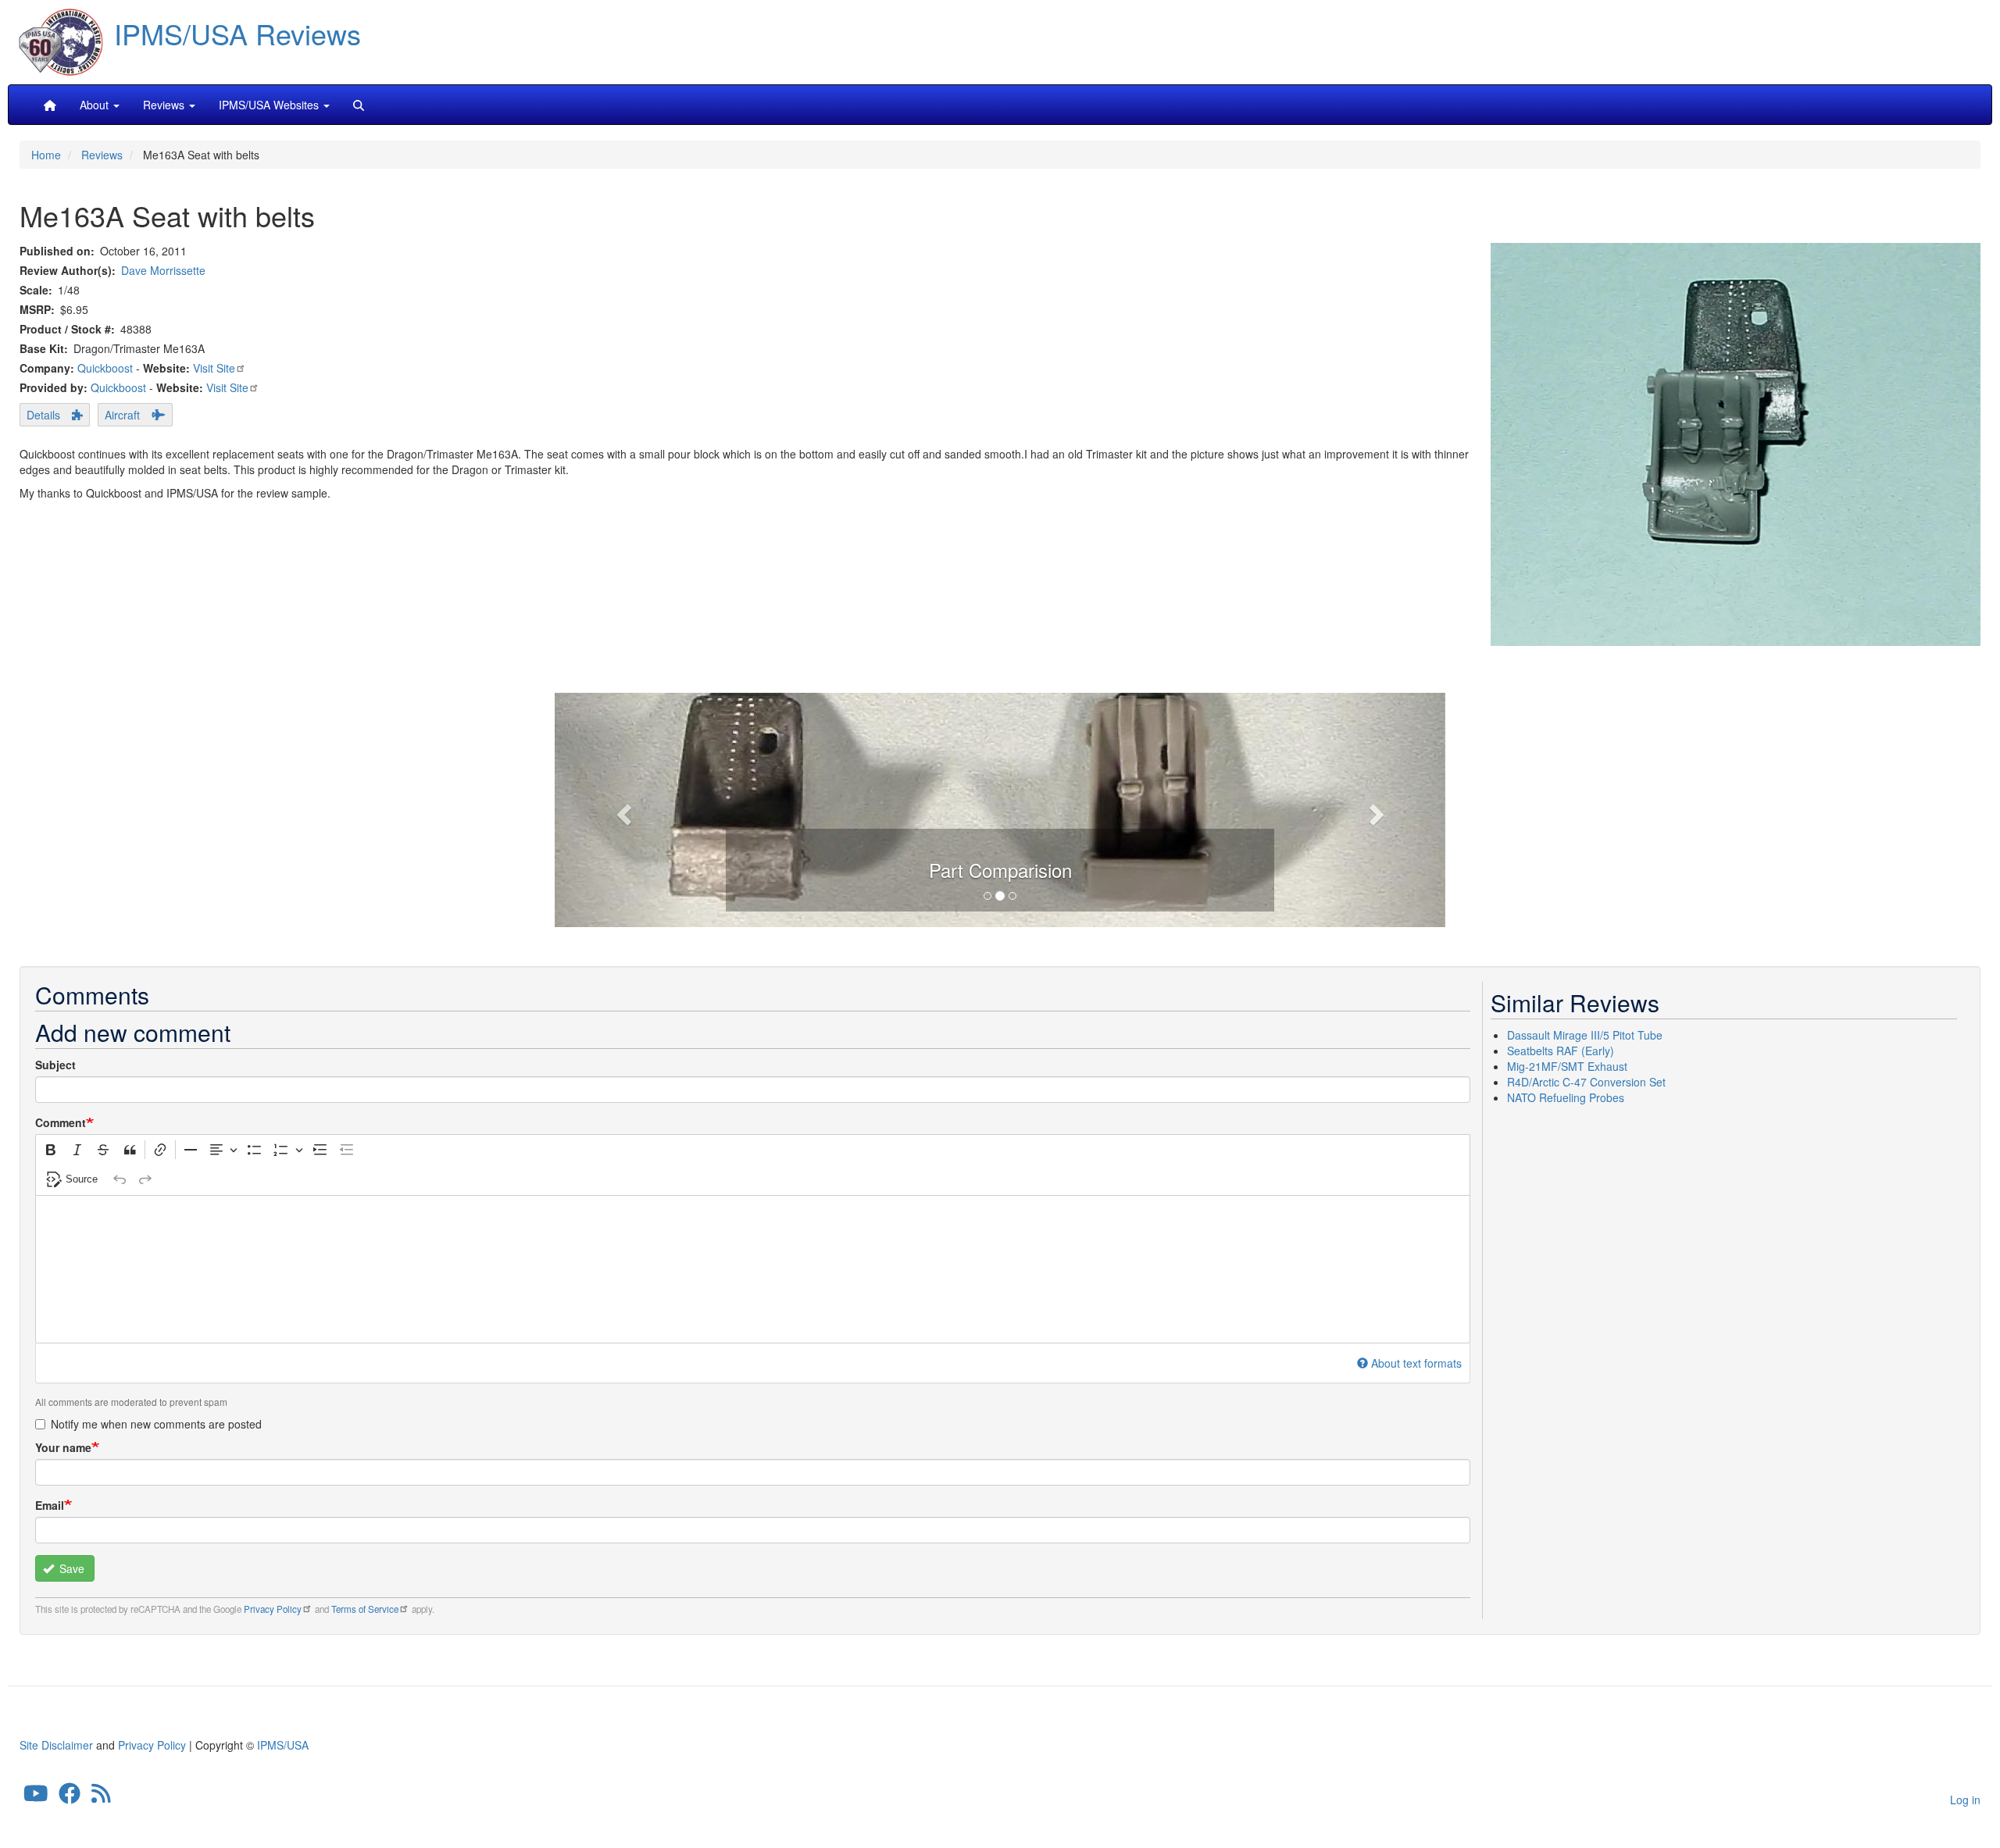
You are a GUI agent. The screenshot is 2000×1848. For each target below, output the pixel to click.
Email (50, 1505)
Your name (63, 1447)
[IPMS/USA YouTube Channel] (36, 1797)
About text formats (1416, 1363)
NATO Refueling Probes (1566, 1097)
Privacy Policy (273, 1609)
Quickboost (105, 368)
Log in (1965, 1800)
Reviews (102, 155)
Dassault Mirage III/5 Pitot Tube (1585, 1035)
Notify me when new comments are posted (156, 1424)
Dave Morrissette (163, 270)
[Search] (359, 105)
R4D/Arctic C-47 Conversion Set (1586, 1082)
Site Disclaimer (56, 1745)
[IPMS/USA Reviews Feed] (101, 1797)
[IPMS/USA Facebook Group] (70, 1797)
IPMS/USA (283, 1745)
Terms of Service (365, 1609)
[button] (1000, 808)
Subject (55, 1065)
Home (46, 155)
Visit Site (214, 368)
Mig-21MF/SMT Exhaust (1567, 1066)
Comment (61, 1122)
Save (70, 1568)
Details (43, 415)
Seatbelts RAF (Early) (1561, 1051)
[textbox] (753, 1269)
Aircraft (122, 415)
